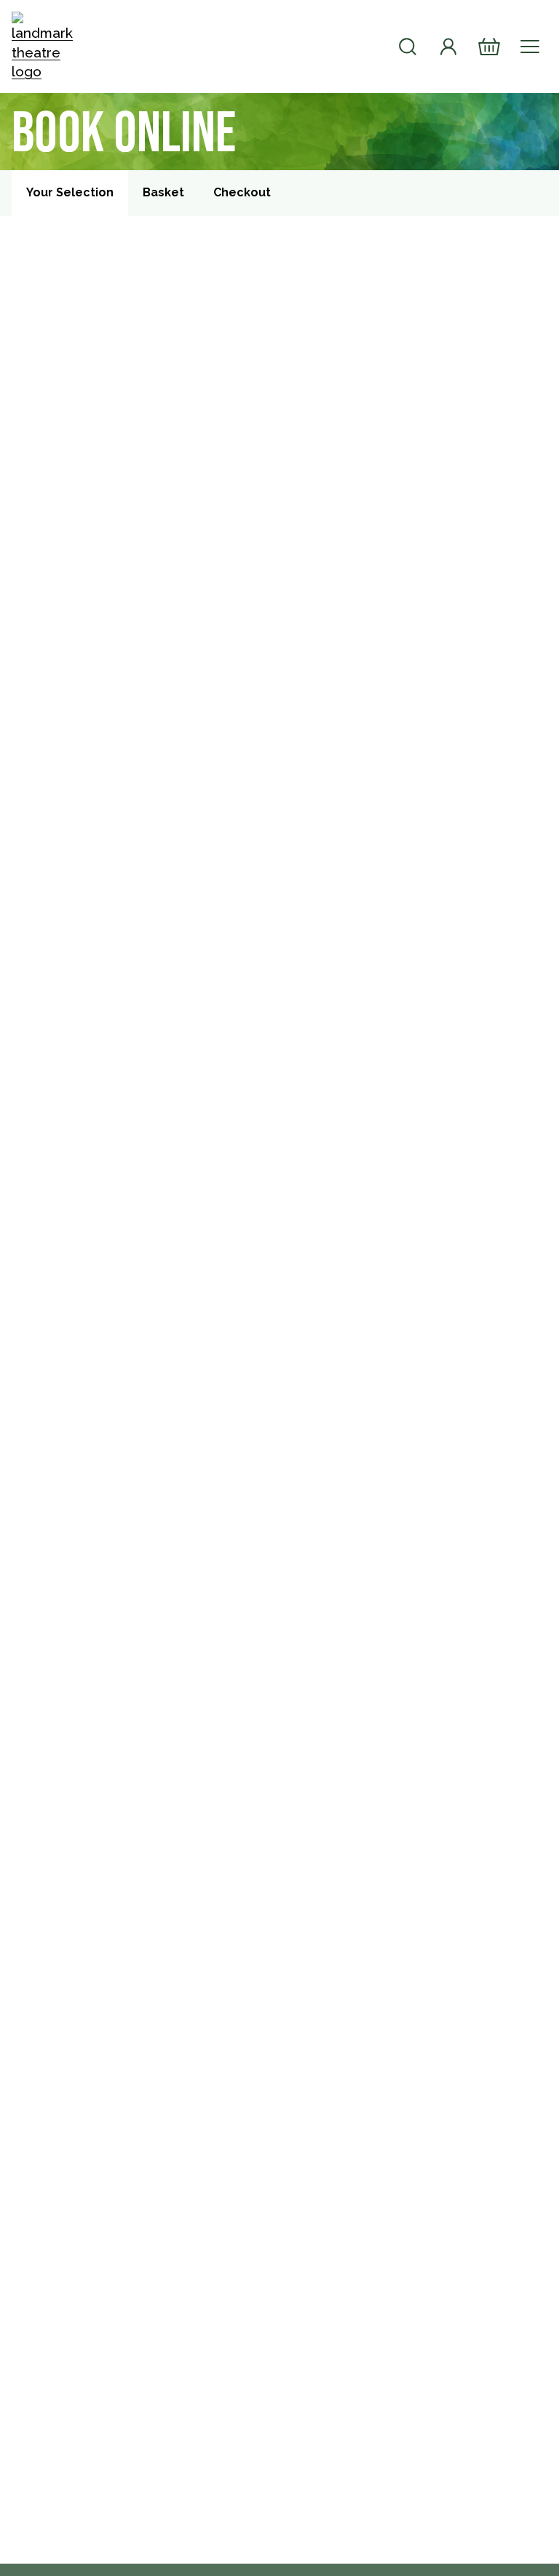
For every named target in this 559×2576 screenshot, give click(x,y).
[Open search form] (408, 47)
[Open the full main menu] (530, 47)
